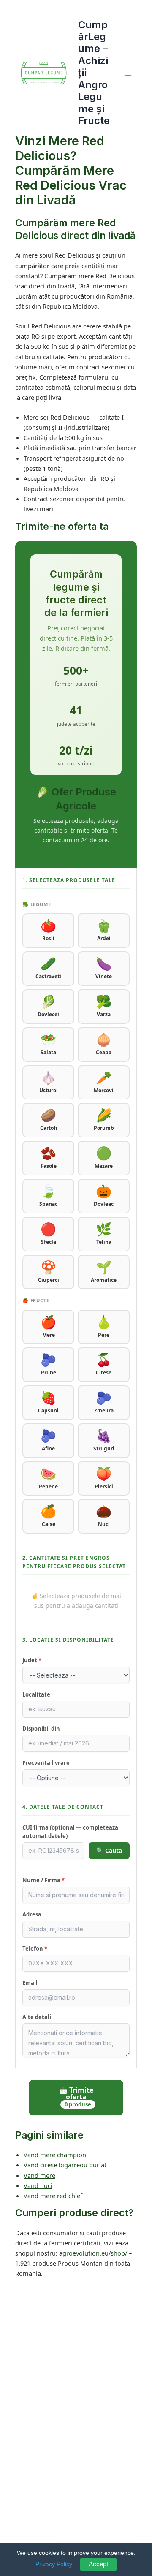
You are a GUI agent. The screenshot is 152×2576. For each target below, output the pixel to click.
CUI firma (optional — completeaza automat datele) (70, 1832)
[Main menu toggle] (128, 73)
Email (30, 1983)
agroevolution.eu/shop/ (93, 2253)
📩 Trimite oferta (76, 2097)
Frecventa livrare (46, 1763)
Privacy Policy (54, 2564)
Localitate (36, 1694)
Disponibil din (41, 1729)
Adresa (32, 1914)
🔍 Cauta (109, 1850)
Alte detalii (38, 2017)
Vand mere (39, 2175)
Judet (32, 1660)
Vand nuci (38, 2185)
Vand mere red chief (53, 2196)
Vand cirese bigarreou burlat (65, 2165)
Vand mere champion (55, 2155)
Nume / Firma (43, 1880)
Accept (98, 2564)
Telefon (35, 1949)
